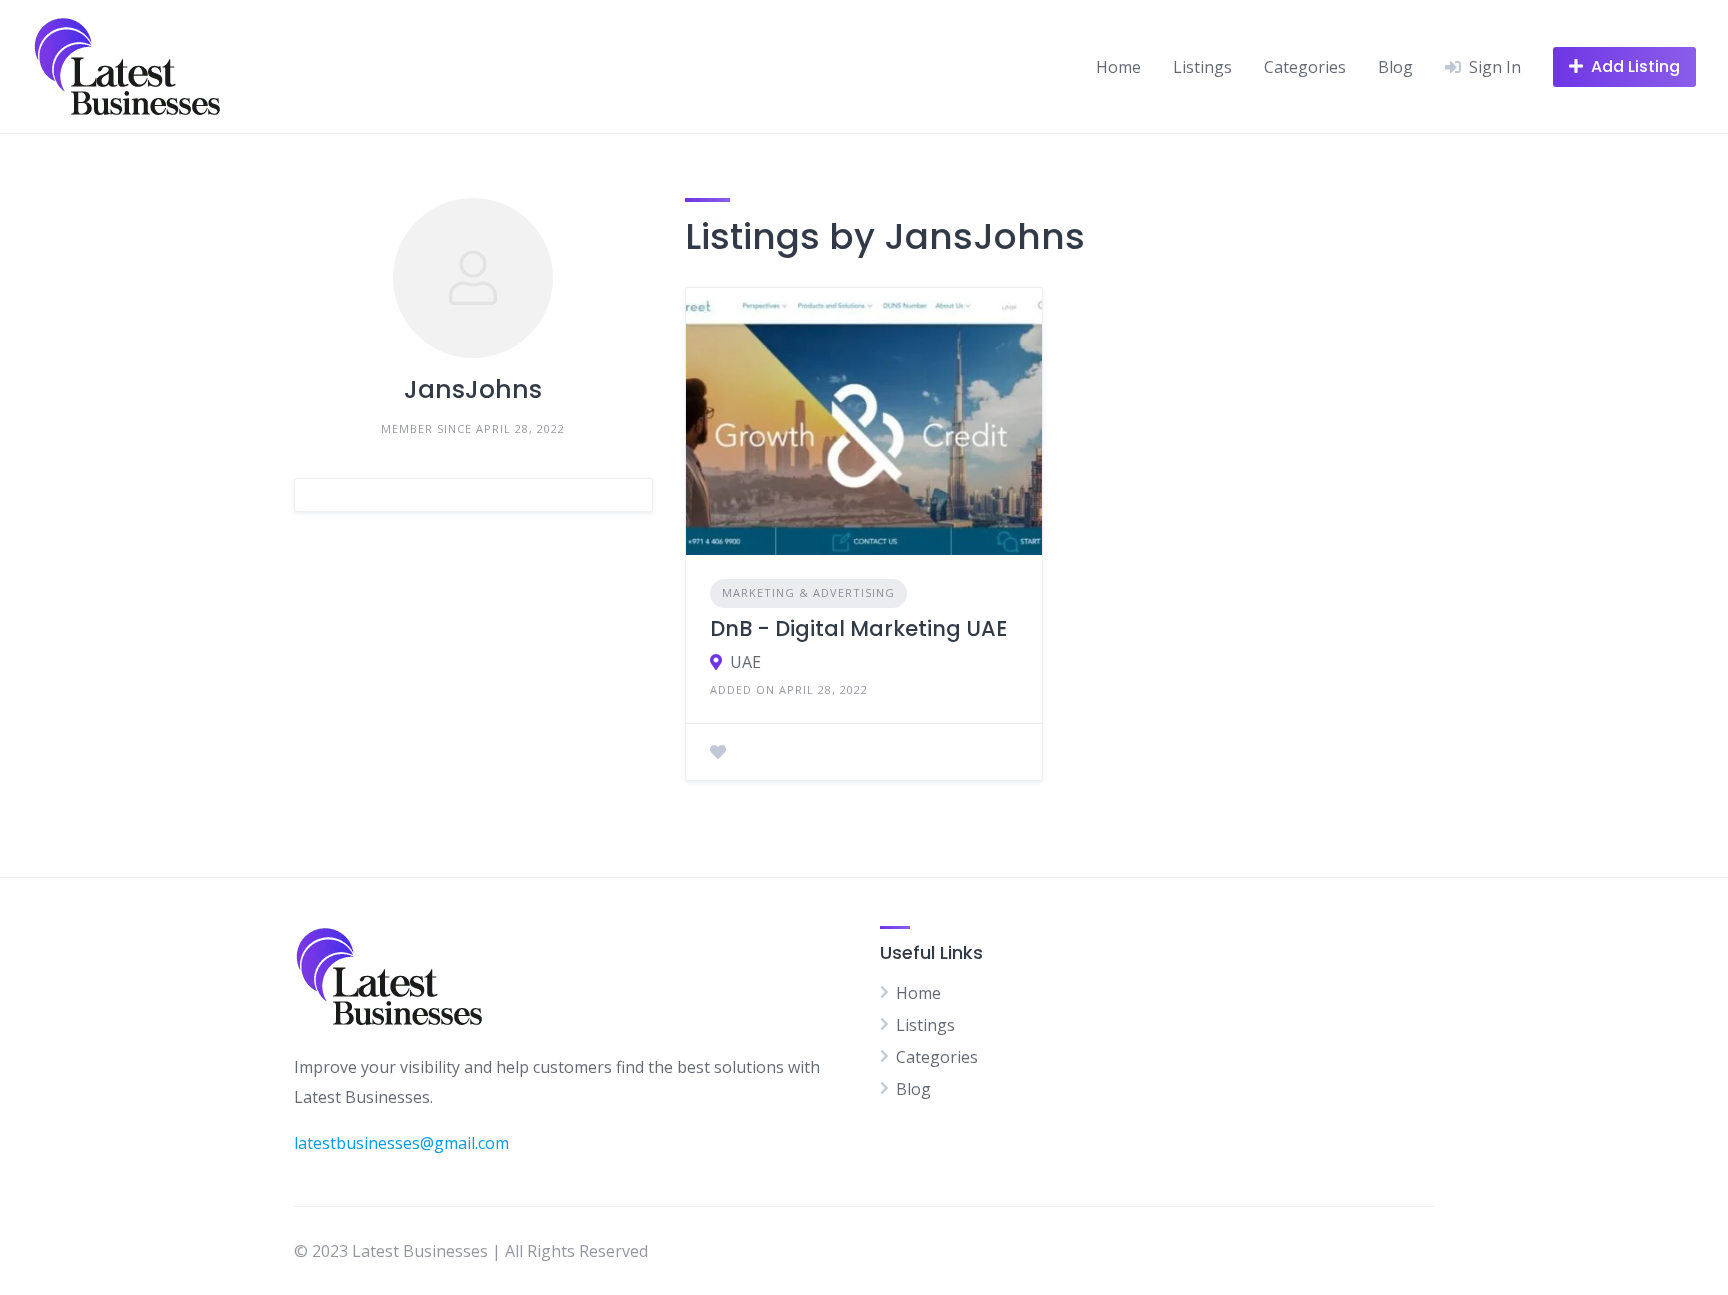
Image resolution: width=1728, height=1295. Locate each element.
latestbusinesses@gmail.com (401, 1143)
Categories (1305, 67)
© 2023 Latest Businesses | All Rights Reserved (471, 1251)
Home (1118, 67)
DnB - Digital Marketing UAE (858, 628)
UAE (745, 662)
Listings (1202, 67)
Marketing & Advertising (808, 592)
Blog (1395, 67)
